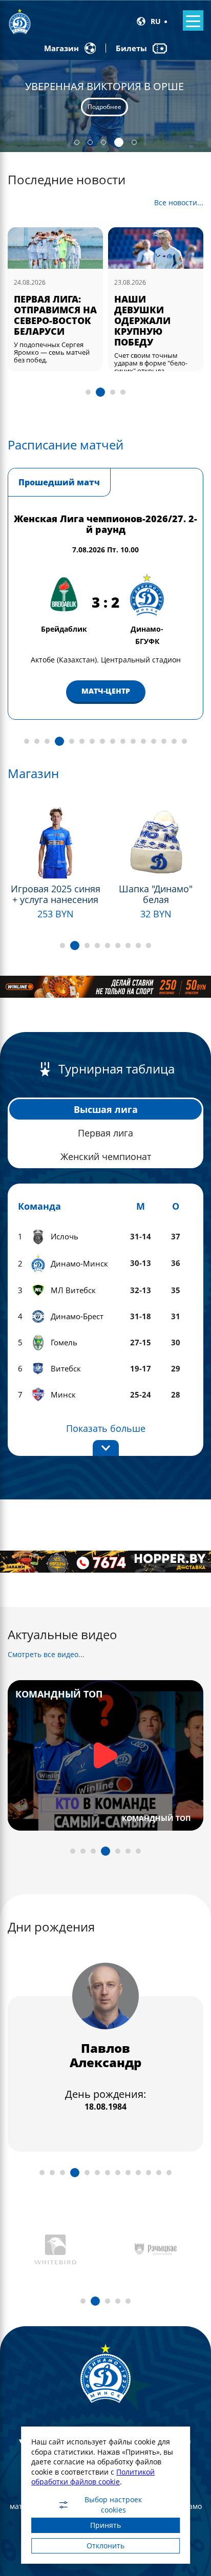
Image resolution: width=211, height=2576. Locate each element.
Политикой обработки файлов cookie (93, 2477)
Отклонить (105, 2546)
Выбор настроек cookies (113, 2505)
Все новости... (179, 203)
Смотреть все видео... (46, 1654)
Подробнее (104, 113)
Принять (105, 2525)
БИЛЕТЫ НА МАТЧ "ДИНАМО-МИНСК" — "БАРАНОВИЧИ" (155, 315)
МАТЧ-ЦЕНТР (121, 691)
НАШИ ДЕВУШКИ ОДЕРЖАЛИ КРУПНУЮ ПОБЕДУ (42, 320)
